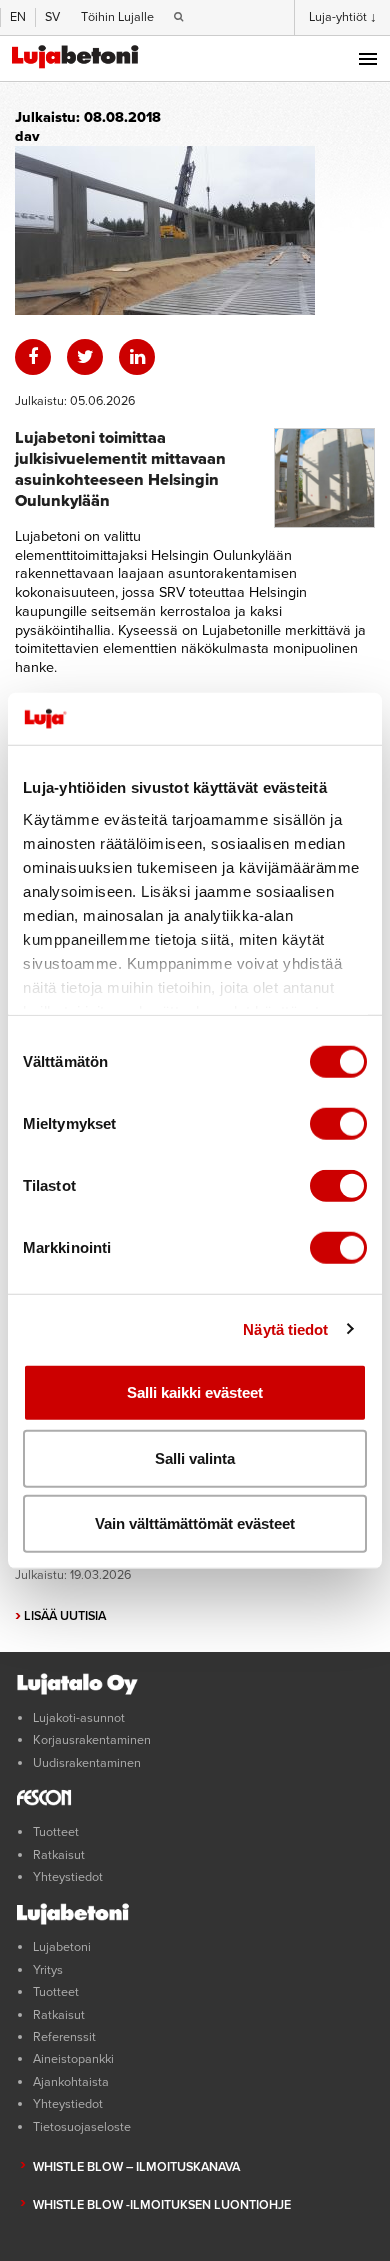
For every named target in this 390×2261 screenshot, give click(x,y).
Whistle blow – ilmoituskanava (136, 2167)
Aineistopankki (73, 2059)
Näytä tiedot (285, 1328)
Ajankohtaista (71, 2082)
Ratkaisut (59, 1855)
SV (52, 17)
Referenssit (64, 2037)
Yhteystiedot (68, 1877)
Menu (368, 59)
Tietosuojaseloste (82, 2127)
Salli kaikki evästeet (195, 1392)
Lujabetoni (62, 1947)
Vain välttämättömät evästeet (195, 1523)
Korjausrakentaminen (92, 1740)
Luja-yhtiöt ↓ (343, 17)
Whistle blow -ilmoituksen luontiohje (162, 2205)
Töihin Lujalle (117, 17)
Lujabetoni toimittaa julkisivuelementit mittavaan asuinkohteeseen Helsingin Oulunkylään (120, 469)
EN (18, 17)
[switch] (338, 1124)
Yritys (48, 1970)
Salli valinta (195, 1457)
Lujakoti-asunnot (79, 1718)
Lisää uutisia (60, 1616)
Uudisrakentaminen (87, 1763)
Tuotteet (56, 1832)
